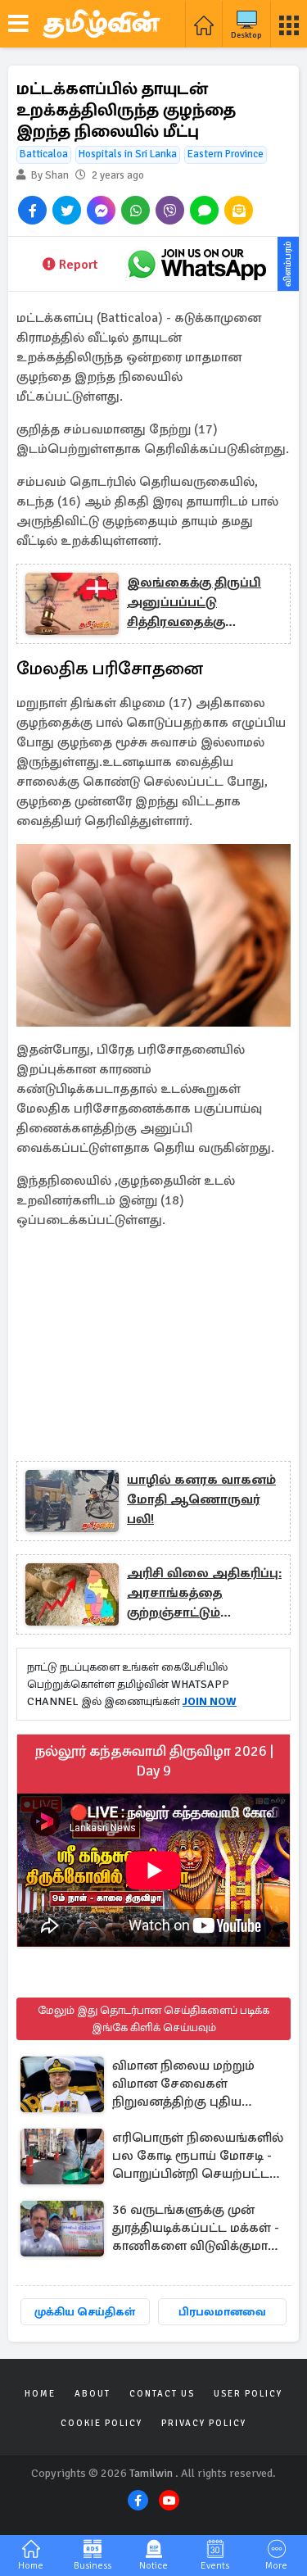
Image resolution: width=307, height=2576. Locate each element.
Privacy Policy (204, 2423)
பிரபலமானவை (222, 2312)
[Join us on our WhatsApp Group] (196, 264)
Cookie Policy (102, 2423)
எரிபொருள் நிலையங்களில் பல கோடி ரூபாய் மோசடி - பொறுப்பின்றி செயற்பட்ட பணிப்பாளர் (198, 2157)
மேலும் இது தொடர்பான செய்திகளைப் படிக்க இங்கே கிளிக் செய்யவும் (153, 2019)
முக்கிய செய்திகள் (85, 2312)
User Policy (248, 2394)
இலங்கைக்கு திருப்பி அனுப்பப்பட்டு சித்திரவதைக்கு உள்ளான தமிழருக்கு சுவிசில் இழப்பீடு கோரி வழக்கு (199, 603)
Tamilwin (151, 2473)
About (93, 2394)
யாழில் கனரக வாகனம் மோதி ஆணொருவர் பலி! (201, 1499)
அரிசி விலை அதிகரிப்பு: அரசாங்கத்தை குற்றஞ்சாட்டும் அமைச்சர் (204, 1594)
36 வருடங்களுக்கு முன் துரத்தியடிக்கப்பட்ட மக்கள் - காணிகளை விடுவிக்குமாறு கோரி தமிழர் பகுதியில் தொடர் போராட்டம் (196, 2229)
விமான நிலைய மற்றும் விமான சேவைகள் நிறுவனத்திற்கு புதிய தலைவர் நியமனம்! (183, 2085)
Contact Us (162, 2394)
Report (78, 265)
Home (40, 2394)
